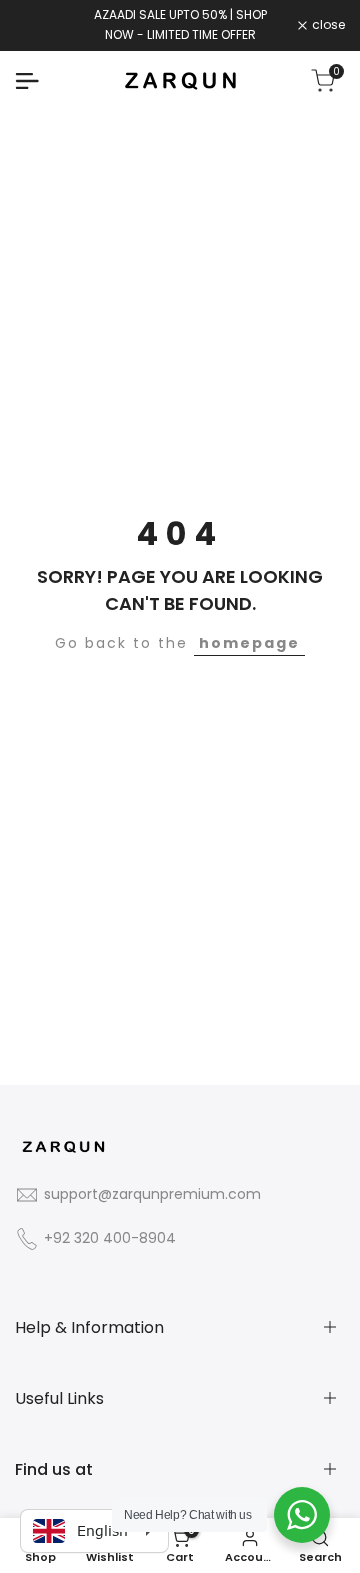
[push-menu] (27, 81)
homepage (249, 643)
